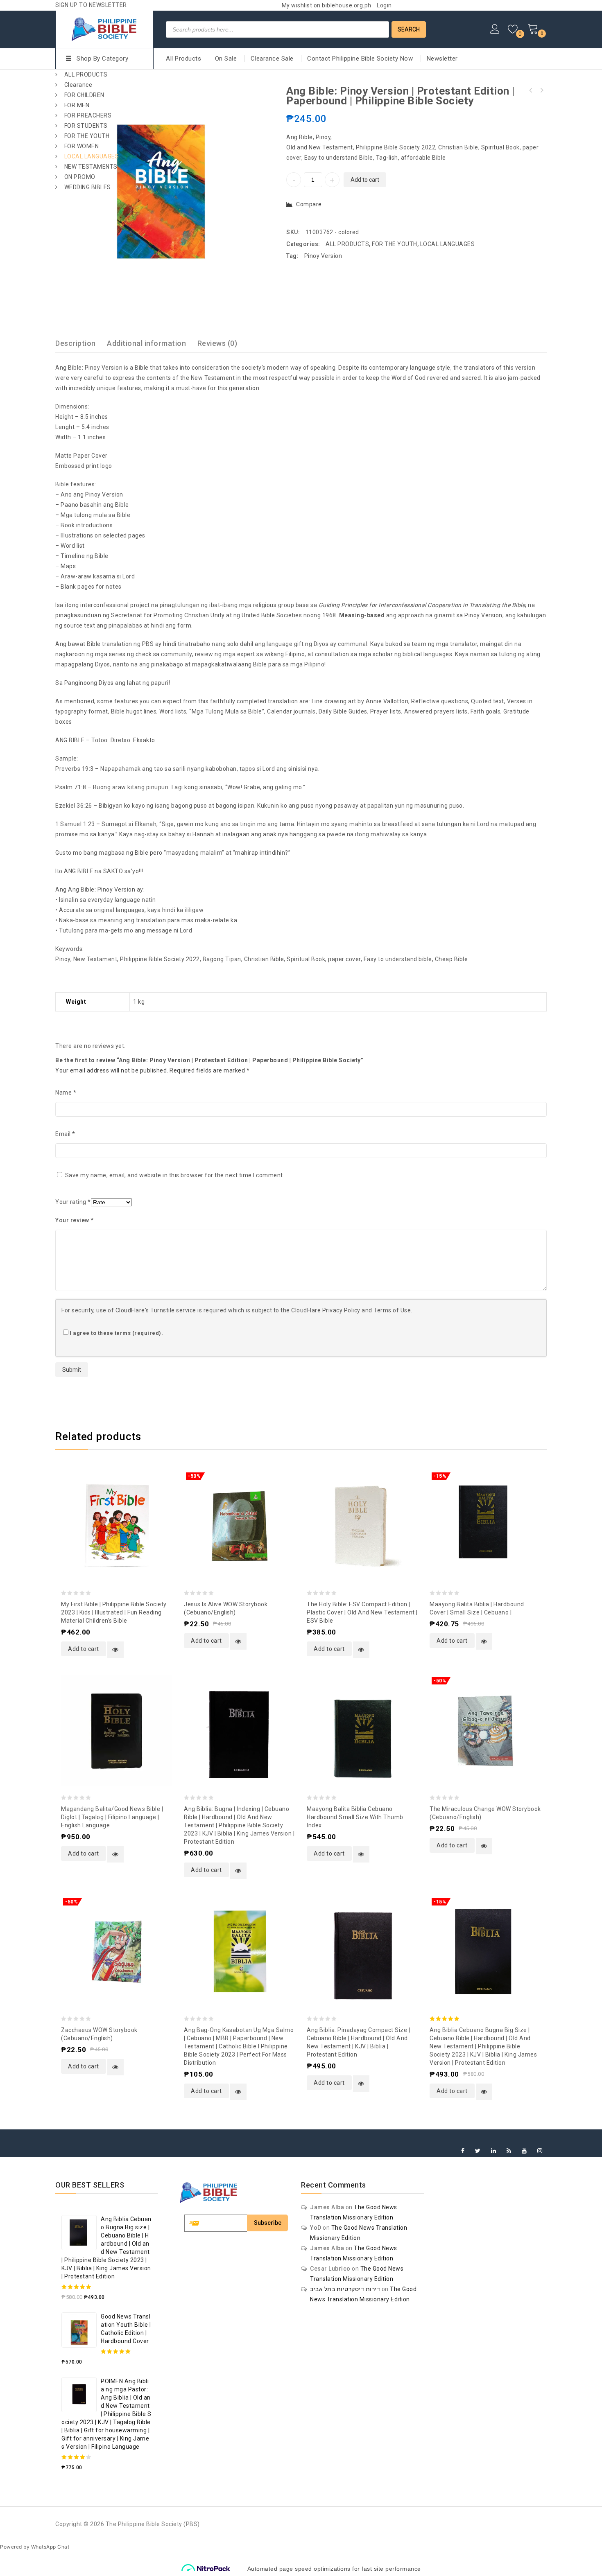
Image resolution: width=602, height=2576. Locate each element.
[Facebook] (463, 2151)
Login (384, 5)
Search (409, 29)
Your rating (73, 1202)
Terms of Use (392, 1310)
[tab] (80, 343)
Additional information (146, 343)
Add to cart (365, 180)
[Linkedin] (494, 2151)
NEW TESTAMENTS (91, 167)
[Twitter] (478, 2151)
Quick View (115, 1650)
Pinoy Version (323, 256)
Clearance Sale (272, 59)
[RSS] (509, 2151)
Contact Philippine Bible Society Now (360, 59)
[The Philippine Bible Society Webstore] (104, 28)
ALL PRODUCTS (86, 75)
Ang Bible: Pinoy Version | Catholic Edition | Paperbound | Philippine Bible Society (541, 90)
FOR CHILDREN (84, 95)
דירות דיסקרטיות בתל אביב (345, 2289)
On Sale (226, 59)
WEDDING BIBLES (88, 187)
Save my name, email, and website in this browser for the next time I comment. (175, 1175)
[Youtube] (524, 2151)
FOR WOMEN (82, 146)
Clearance (78, 85)
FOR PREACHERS (88, 115)
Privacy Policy (341, 1310)
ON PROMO (80, 177)
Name (66, 1093)
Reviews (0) (217, 343)
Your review (75, 1220)
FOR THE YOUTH (87, 136)
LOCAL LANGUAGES (92, 156)
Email (65, 1134)
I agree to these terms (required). (116, 1333)
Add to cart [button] (84, 1649)
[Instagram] (540, 2151)
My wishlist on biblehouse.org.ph (327, 5)
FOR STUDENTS (86, 126)
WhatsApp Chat (50, 2547)
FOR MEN (77, 105)
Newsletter (442, 59)
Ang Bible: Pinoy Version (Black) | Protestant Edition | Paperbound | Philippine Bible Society (531, 90)
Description (76, 343)
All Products (183, 59)
